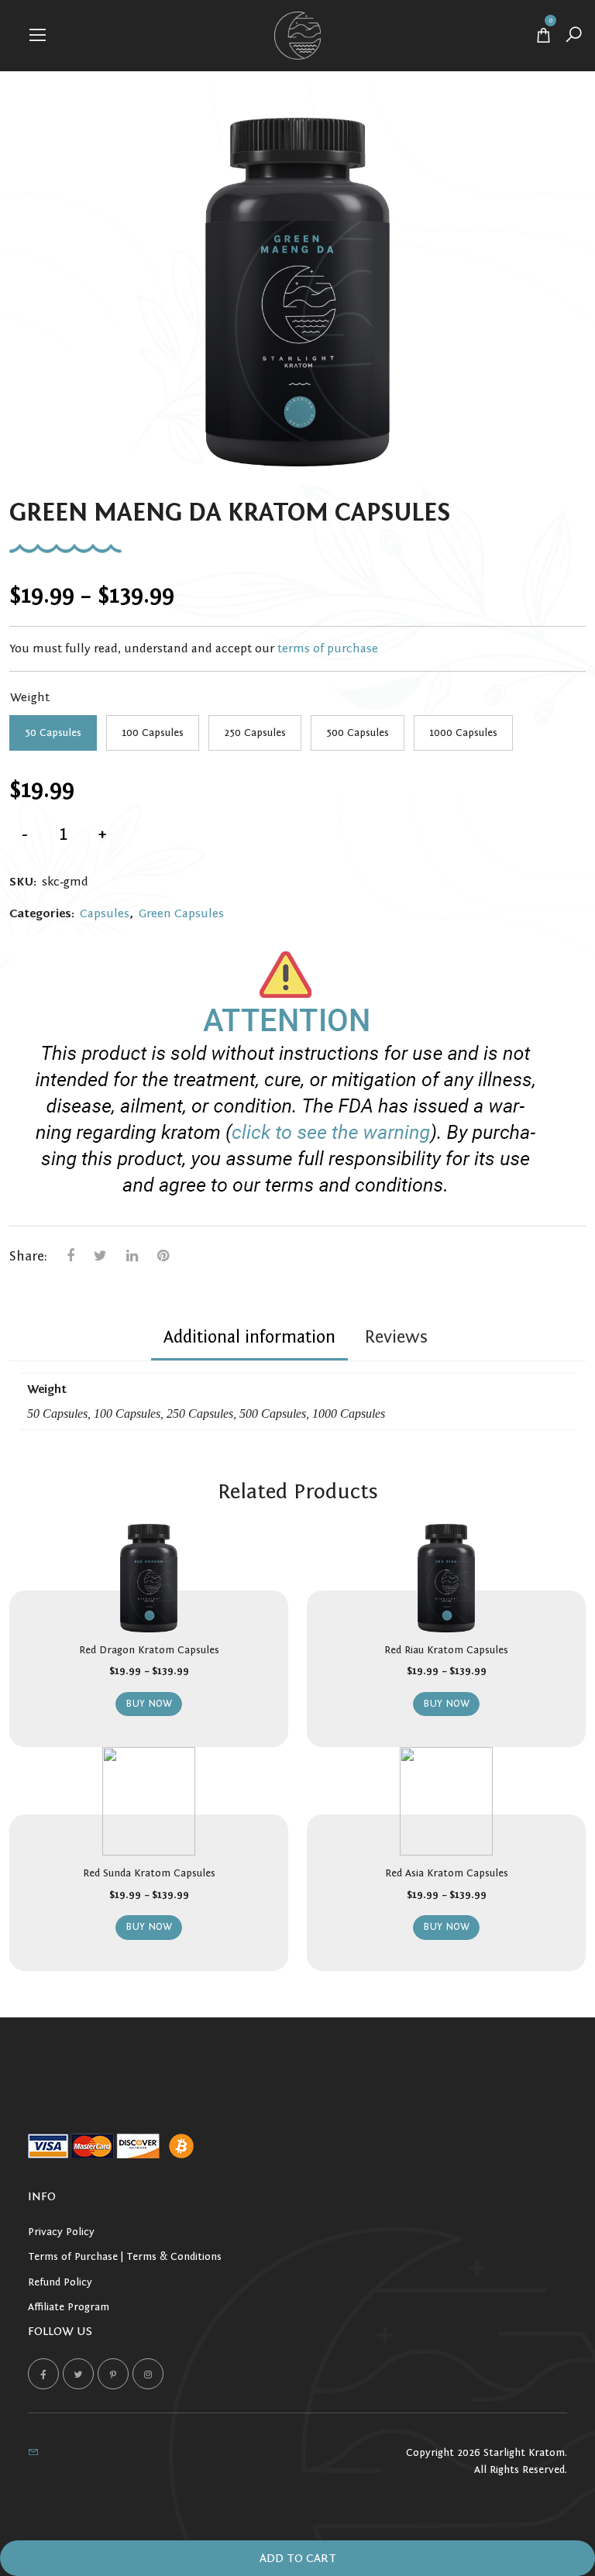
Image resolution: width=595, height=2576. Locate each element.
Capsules (105, 913)
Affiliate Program (69, 2307)
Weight (30, 697)
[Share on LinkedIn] (132, 1256)
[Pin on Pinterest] (163, 1256)
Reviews (396, 1337)
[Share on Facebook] (71, 1256)
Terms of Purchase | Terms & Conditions (125, 2257)
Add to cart (298, 2558)
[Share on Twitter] (100, 1256)
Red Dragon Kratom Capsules (149, 1650)
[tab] (249, 1340)
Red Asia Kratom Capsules (447, 1873)
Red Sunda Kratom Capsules (149, 1873)
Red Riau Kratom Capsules (446, 1650)
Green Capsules (181, 913)
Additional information (249, 1337)
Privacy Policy (61, 2232)
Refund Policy (60, 2282)
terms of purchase (328, 648)
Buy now (149, 1704)
